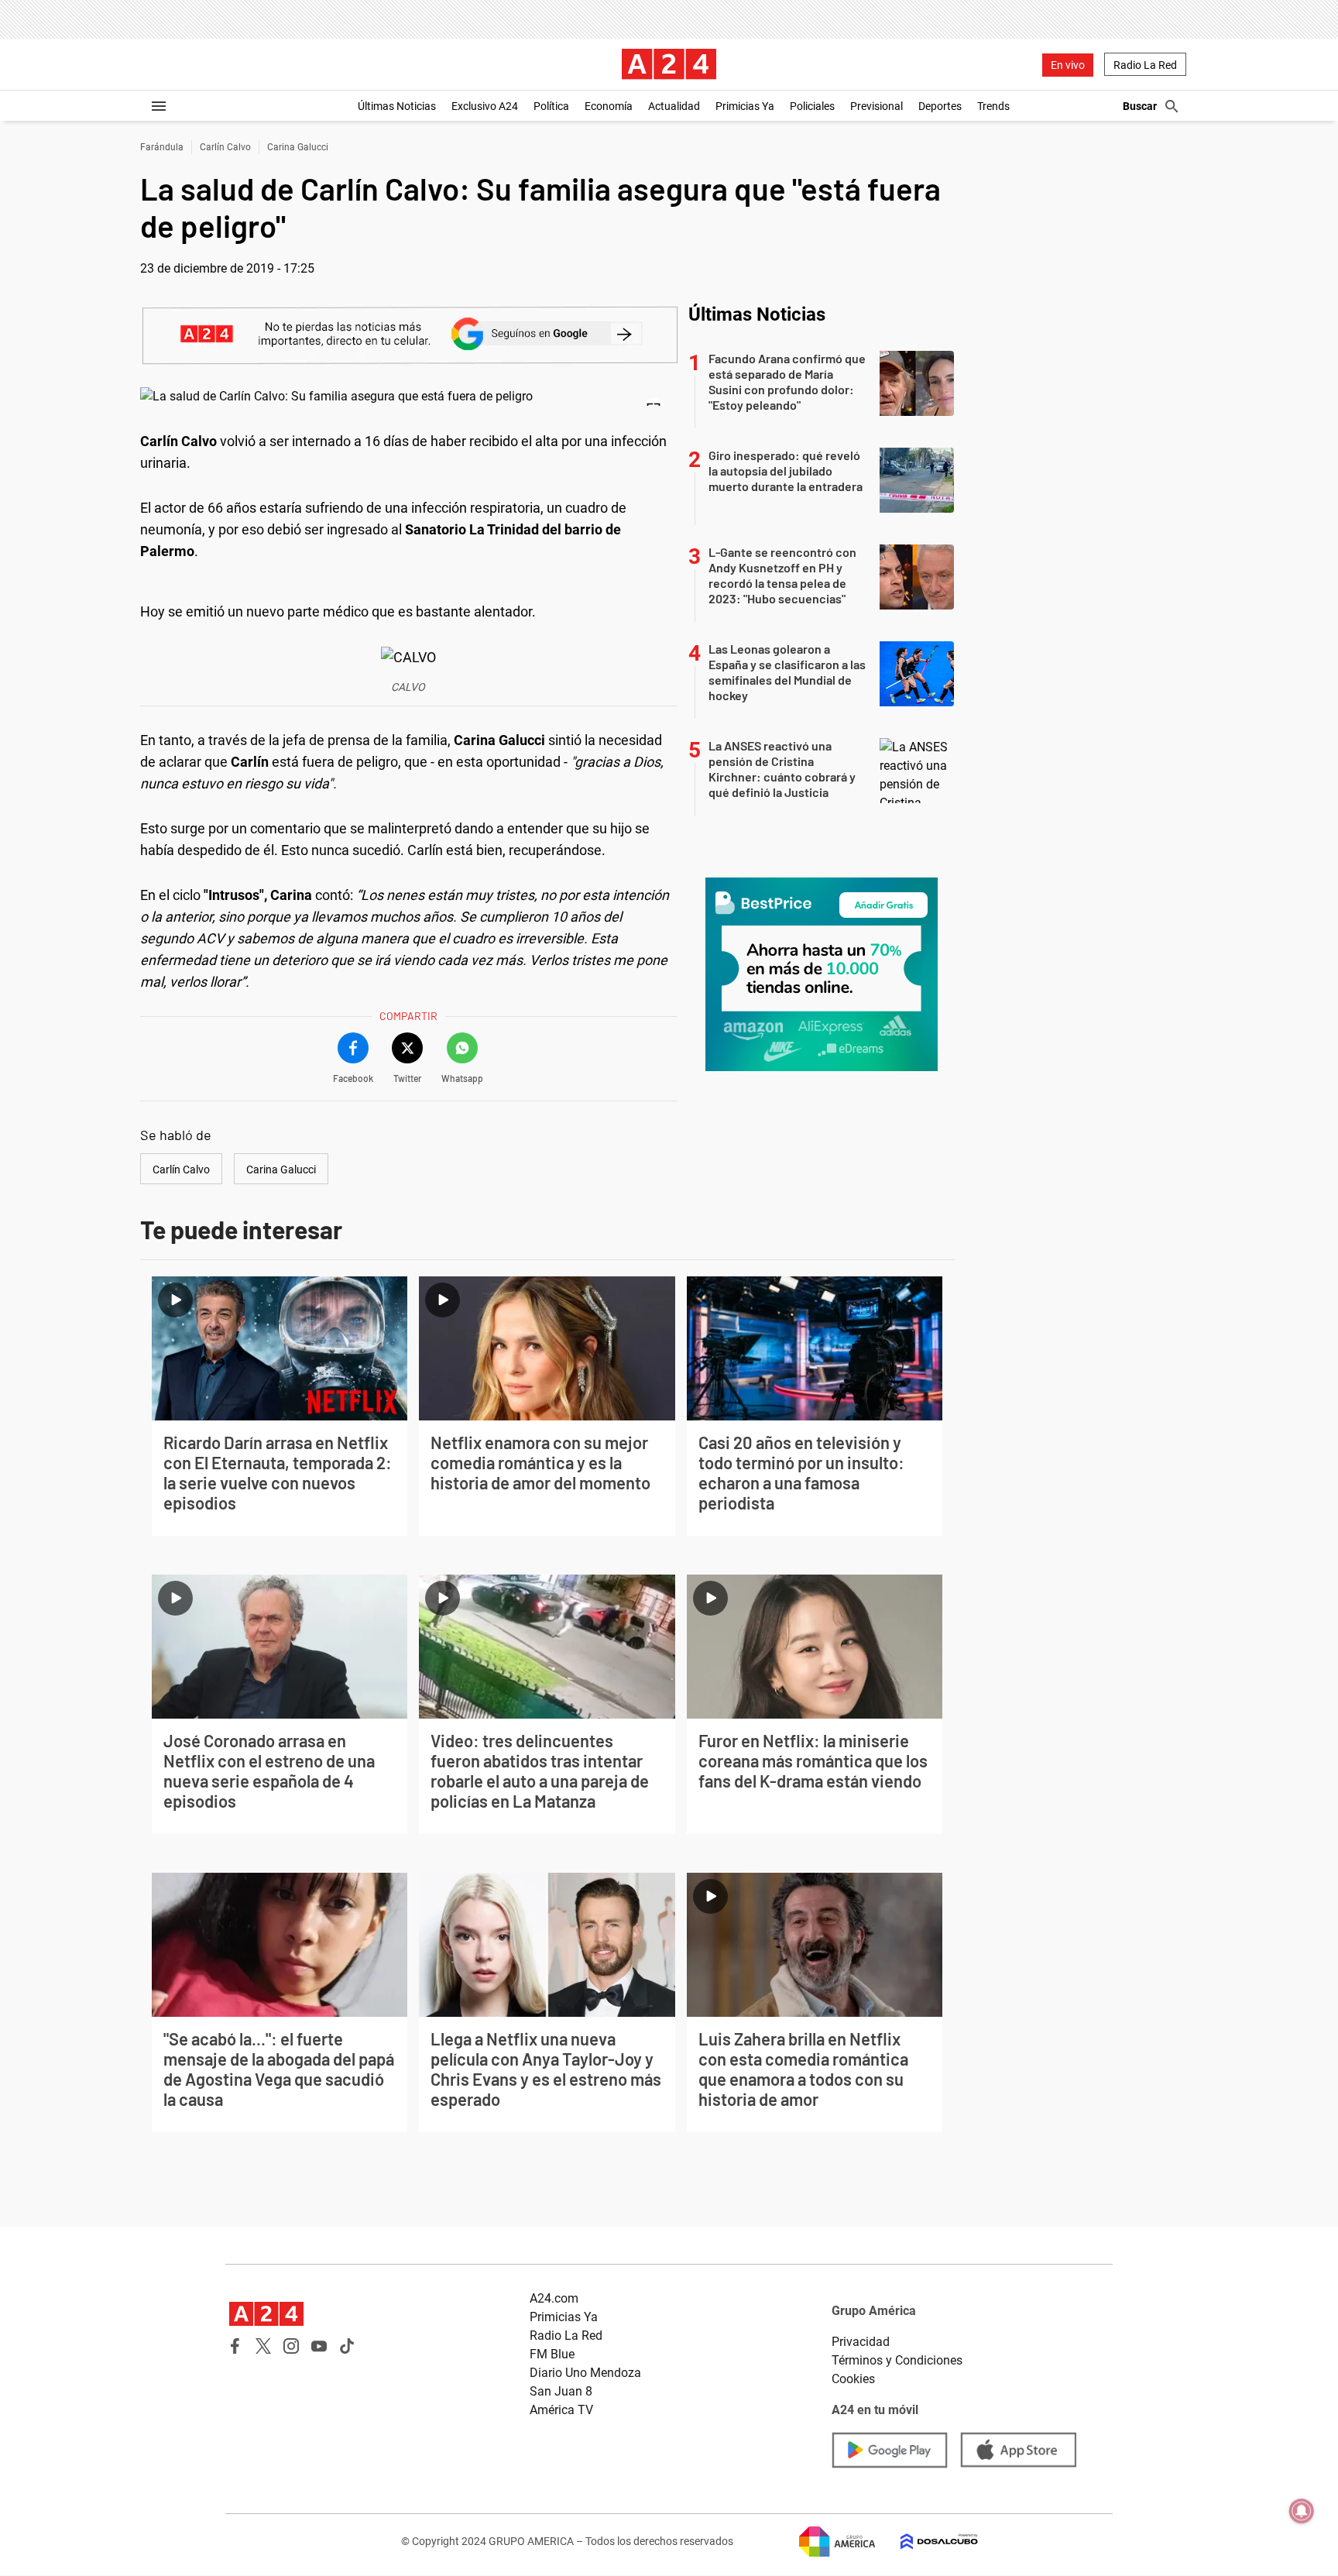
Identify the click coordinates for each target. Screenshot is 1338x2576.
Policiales (812, 106)
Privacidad (861, 2342)
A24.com (554, 2298)
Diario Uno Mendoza (585, 2373)
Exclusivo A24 (485, 106)
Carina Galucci (298, 147)
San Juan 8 (561, 2391)
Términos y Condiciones (897, 2360)
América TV (561, 2410)
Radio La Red (1145, 65)
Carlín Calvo (225, 147)
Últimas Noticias (397, 106)
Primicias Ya (745, 106)
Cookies (853, 2379)
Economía (609, 106)
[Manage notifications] (1302, 2511)
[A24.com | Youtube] (319, 2346)
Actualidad (674, 106)
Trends (993, 106)
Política (551, 106)
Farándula (162, 147)
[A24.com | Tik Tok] (347, 2346)
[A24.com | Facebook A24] (235, 2346)
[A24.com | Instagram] (291, 2346)
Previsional (877, 106)
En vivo (1068, 65)
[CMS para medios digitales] (927, 2542)
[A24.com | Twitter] (263, 2346)
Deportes (940, 106)
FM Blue (552, 2354)
